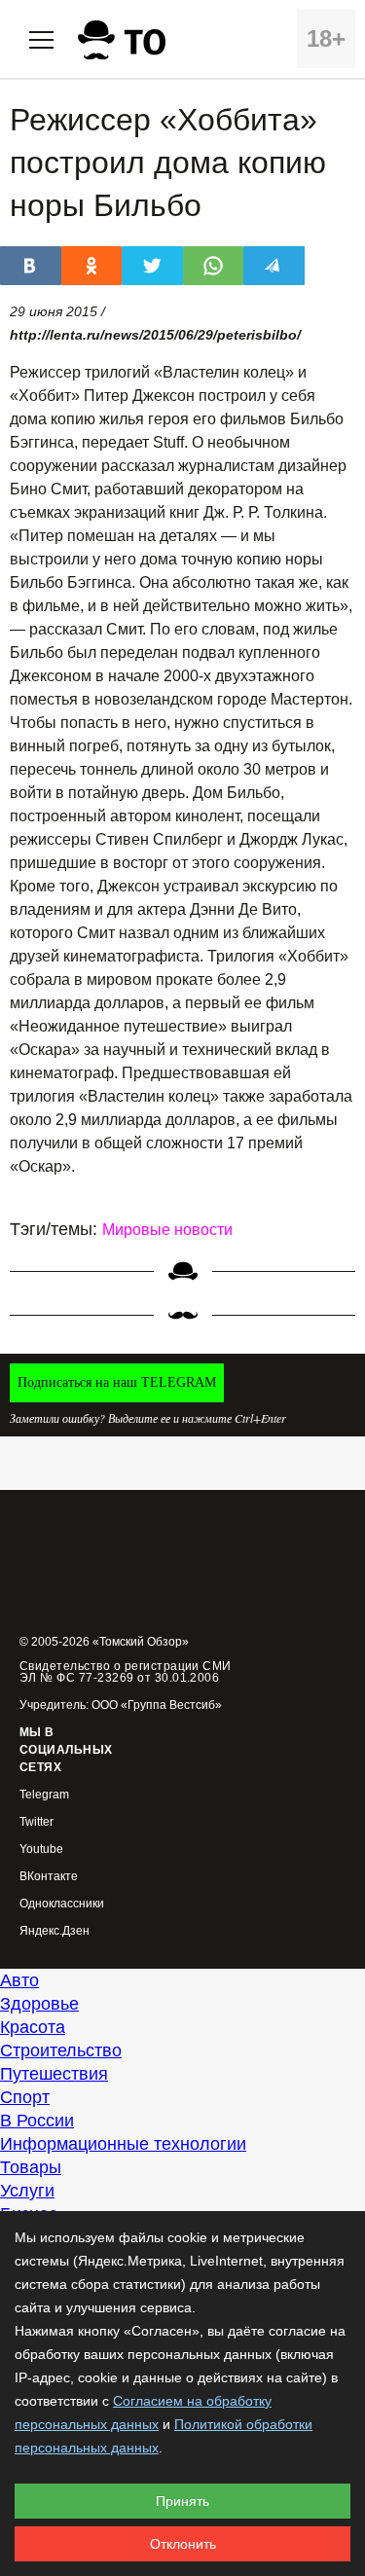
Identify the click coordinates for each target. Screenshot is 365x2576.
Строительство (61, 2050)
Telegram (44, 1795)
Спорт (25, 2097)
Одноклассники (62, 1904)
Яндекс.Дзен (55, 1931)
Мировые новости (167, 1230)
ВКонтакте (49, 1877)
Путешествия (54, 2074)
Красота (33, 2027)
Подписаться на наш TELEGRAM (117, 1382)
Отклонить (183, 2544)
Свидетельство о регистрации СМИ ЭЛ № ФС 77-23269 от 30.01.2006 (126, 1672)
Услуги (27, 2191)
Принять (182, 2501)
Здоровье (39, 2004)
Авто (19, 1980)
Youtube (41, 1850)
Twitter (36, 1822)
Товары (31, 2167)
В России (37, 2121)
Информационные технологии (123, 2144)
